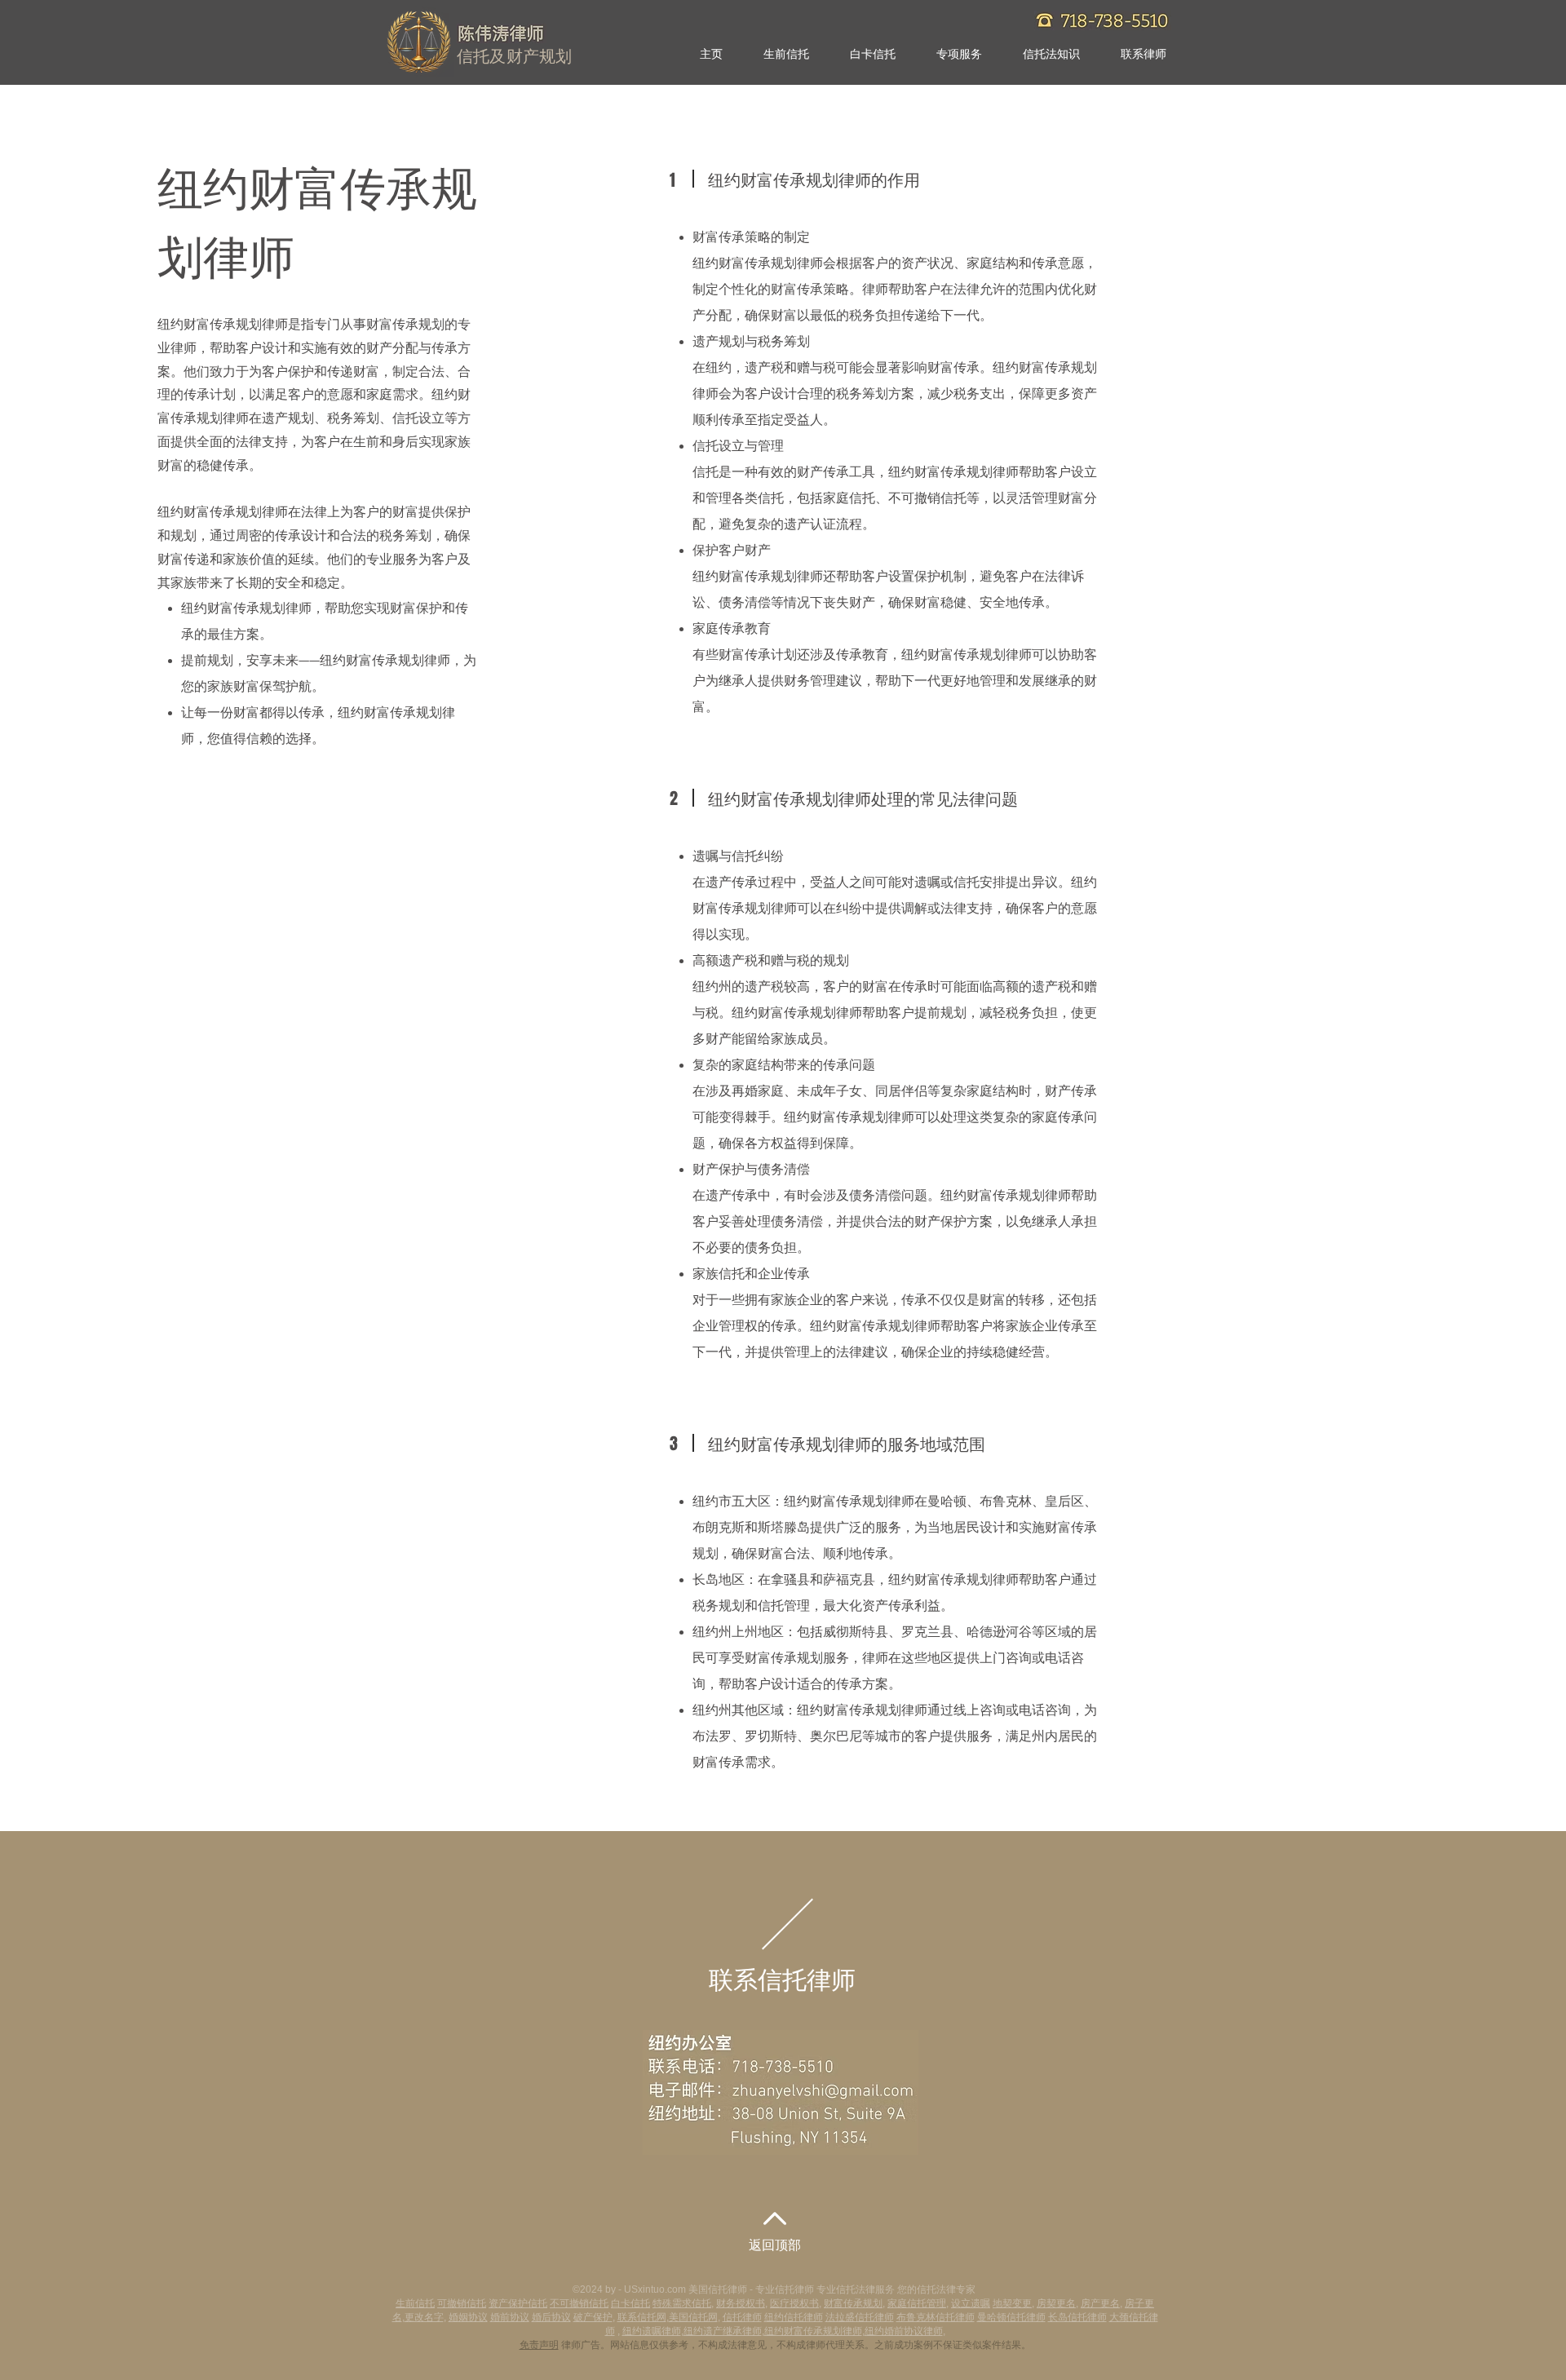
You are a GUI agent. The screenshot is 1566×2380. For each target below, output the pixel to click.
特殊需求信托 (682, 2303)
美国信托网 (693, 2317)
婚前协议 (510, 2317)
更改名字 (424, 2317)
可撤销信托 (462, 2303)
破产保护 (593, 2317)
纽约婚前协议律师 (904, 2331)
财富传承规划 (853, 2303)
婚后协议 (551, 2317)
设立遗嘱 (971, 2303)
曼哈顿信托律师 (1011, 2317)
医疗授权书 (794, 2303)
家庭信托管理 (917, 2303)
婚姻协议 (468, 2317)
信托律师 (742, 2317)
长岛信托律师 (1077, 2317)
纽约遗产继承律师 (723, 2331)
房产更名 (1100, 2303)
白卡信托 (630, 2303)
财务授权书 (741, 2303)
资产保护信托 (518, 2303)
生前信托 (415, 2303)
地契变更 (1012, 2303)
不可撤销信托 (579, 2303)
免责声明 (539, 2345)
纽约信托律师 (794, 2317)
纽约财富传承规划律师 (813, 2331)
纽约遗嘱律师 (652, 2331)
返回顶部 (775, 2246)
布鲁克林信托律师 (936, 2317)
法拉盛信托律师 (860, 2317)
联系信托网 (642, 2317)
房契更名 (1056, 2303)
